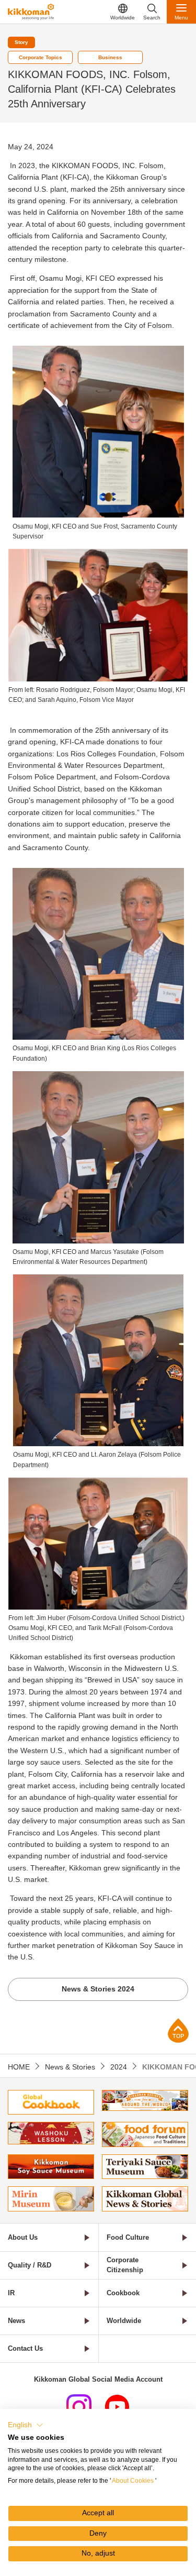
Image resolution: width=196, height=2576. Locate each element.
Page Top (178, 2030)
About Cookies (133, 2481)
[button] (26, 2425)
